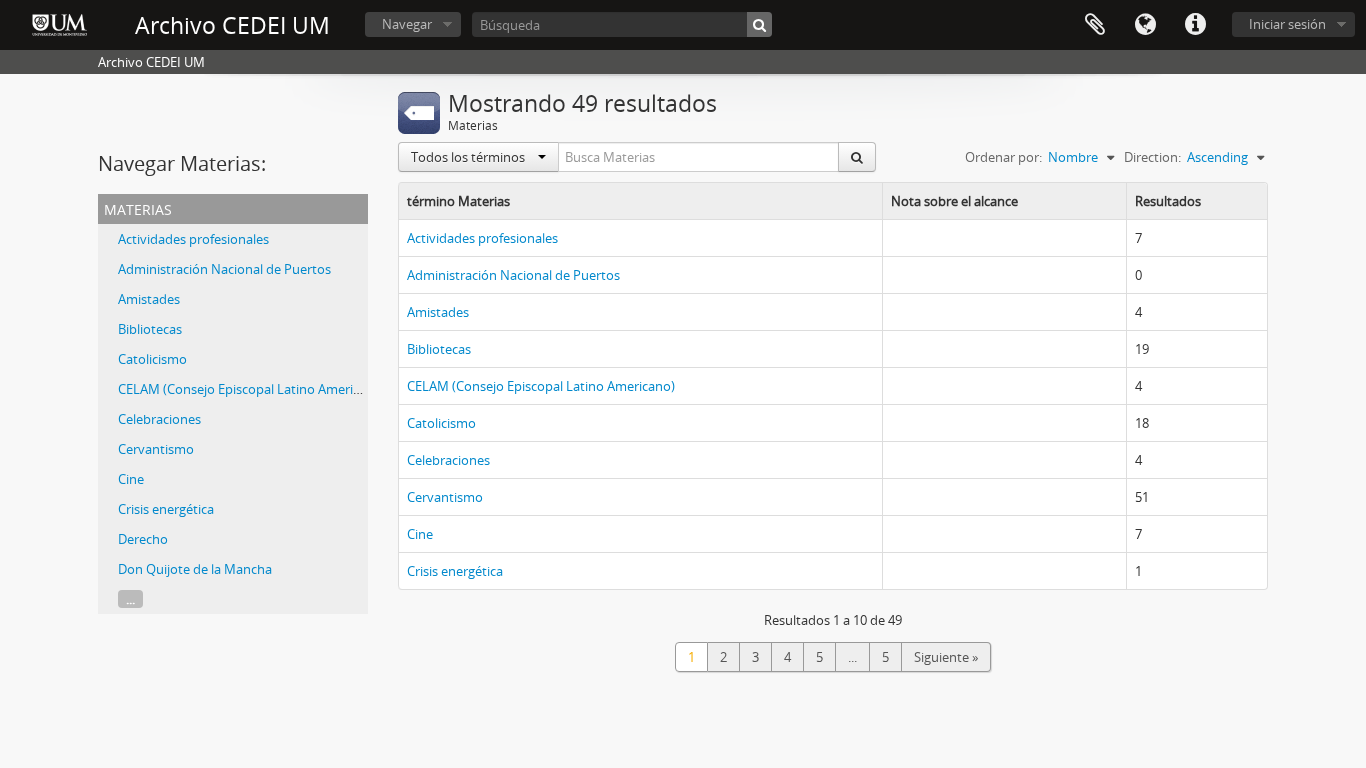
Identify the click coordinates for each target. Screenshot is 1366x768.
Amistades (149, 299)
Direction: (1152, 157)
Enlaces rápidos (1195, 25)
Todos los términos (469, 157)
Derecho (143, 539)
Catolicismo (152, 359)
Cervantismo (156, 449)
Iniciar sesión (1287, 24)
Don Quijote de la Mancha (195, 569)
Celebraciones (159, 419)
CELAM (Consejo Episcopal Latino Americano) (252, 389)
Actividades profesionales (193, 239)
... (130, 599)
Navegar (407, 24)
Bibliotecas (150, 329)
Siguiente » (946, 657)
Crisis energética (166, 509)
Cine (131, 479)
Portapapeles (1095, 25)
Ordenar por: (1003, 157)
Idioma (1145, 25)
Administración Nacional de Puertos (224, 269)
